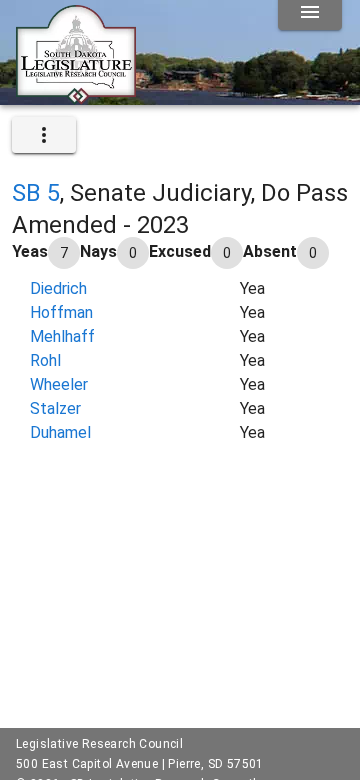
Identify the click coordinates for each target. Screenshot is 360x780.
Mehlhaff (62, 336)
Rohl (45, 360)
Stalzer (55, 408)
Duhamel (60, 432)
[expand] (44, 135)
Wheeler (59, 384)
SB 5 (36, 193)
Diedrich (58, 288)
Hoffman (61, 312)
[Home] (76, 97)
